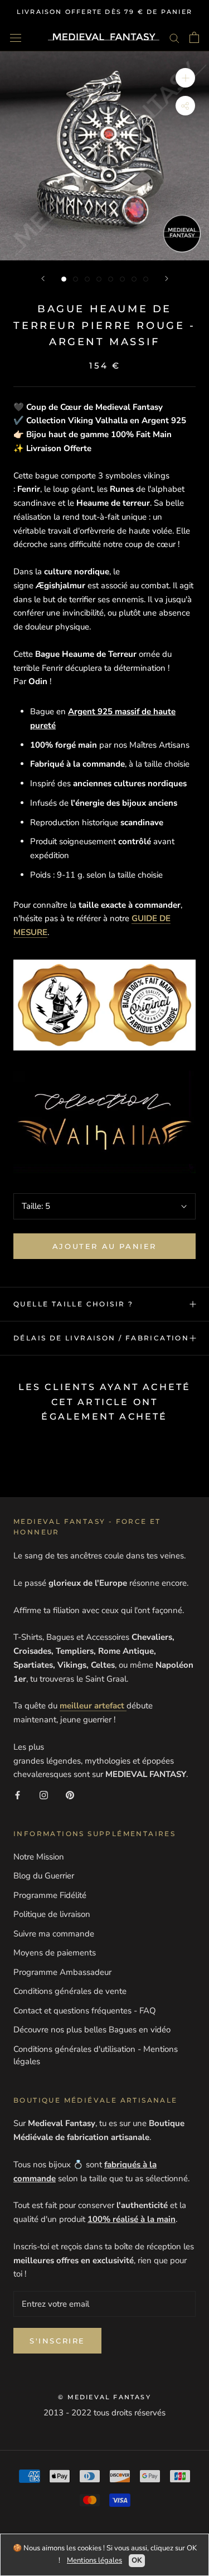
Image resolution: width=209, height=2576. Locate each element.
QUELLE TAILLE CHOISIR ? (73, 1304)
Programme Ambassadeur (62, 1972)
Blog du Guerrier (44, 1876)
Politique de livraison (52, 1914)
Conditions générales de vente (70, 1991)
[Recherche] (174, 38)
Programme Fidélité (50, 1895)
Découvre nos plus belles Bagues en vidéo (92, 2030)
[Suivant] (167, 279)
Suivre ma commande (54, 1934)
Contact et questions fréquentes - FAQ (85, 2011)
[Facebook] (18, 1795)
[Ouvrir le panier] (194, 37)
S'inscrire (57, 2341)
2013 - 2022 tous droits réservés (104, 2413)
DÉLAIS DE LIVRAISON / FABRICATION (101, 1338)
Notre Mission (39, 1857)
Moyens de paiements (55, 1953)
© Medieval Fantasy (104, 2397)
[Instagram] (44, 1795)
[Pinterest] (70, 1795)
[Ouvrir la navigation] (16, 37)
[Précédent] (43, 279)
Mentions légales (94, 2560)
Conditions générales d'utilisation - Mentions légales (96, 2056)
